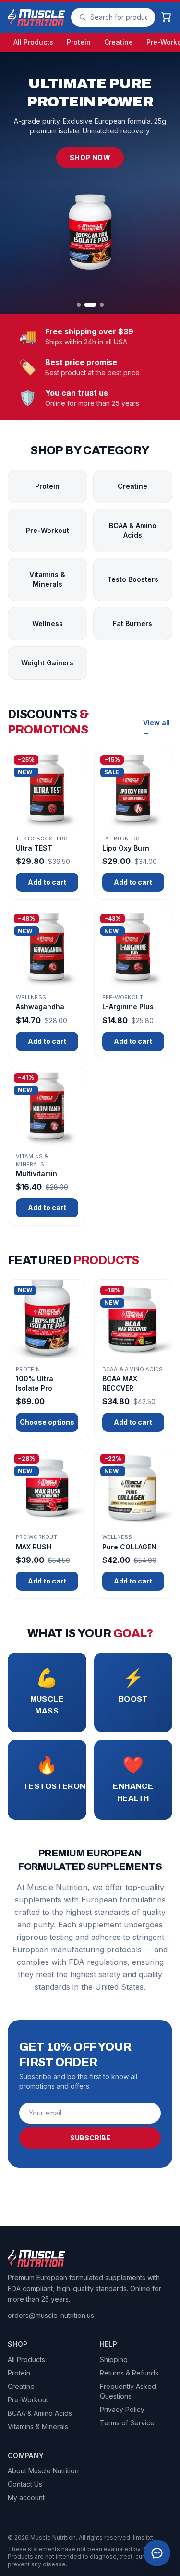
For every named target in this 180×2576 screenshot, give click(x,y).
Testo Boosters (133, 579)
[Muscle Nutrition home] (36, 17)
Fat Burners (132, 623)
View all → (156, 727)
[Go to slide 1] (79, 305)
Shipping (114, 2359)
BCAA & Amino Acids (133, 530)
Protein (79, 42)
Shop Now (90, 158)
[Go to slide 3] (102, 305)
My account (26, 2498)
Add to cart (47, 882)
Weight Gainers (47, 663)
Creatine (119, 42)
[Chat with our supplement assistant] (157, 2553)
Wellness (48, 623)
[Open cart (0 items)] (167, 17)
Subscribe (90, 2138)
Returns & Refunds (129, 2373)
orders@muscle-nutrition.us (51, 2315)
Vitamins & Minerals (47, 579)
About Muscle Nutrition (43, 2471)
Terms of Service (127, 2423)
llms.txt (143, 2537)
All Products (33, 42)
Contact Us (25, 2484)
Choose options (47, 1422)
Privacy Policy (122, 2409)
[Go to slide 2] (90, 305)
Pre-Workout (48, 530)
